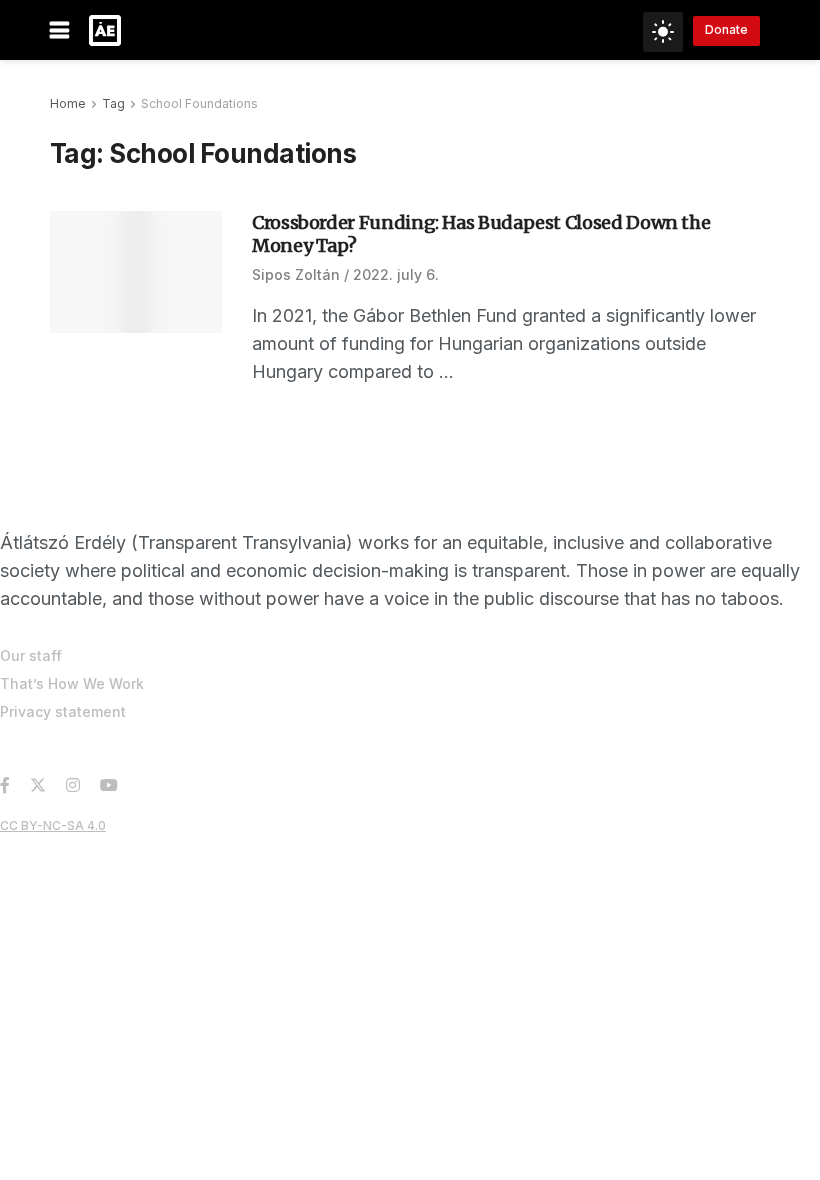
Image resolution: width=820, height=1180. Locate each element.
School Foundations (199, 103)
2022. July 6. (396, 274)
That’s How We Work (72, 683)
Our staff (31, 655)
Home (68, 103)
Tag (113, 103)
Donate (726, 29)
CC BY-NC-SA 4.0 (53, 825)
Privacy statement (63, 711)
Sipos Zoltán (296, 274)
